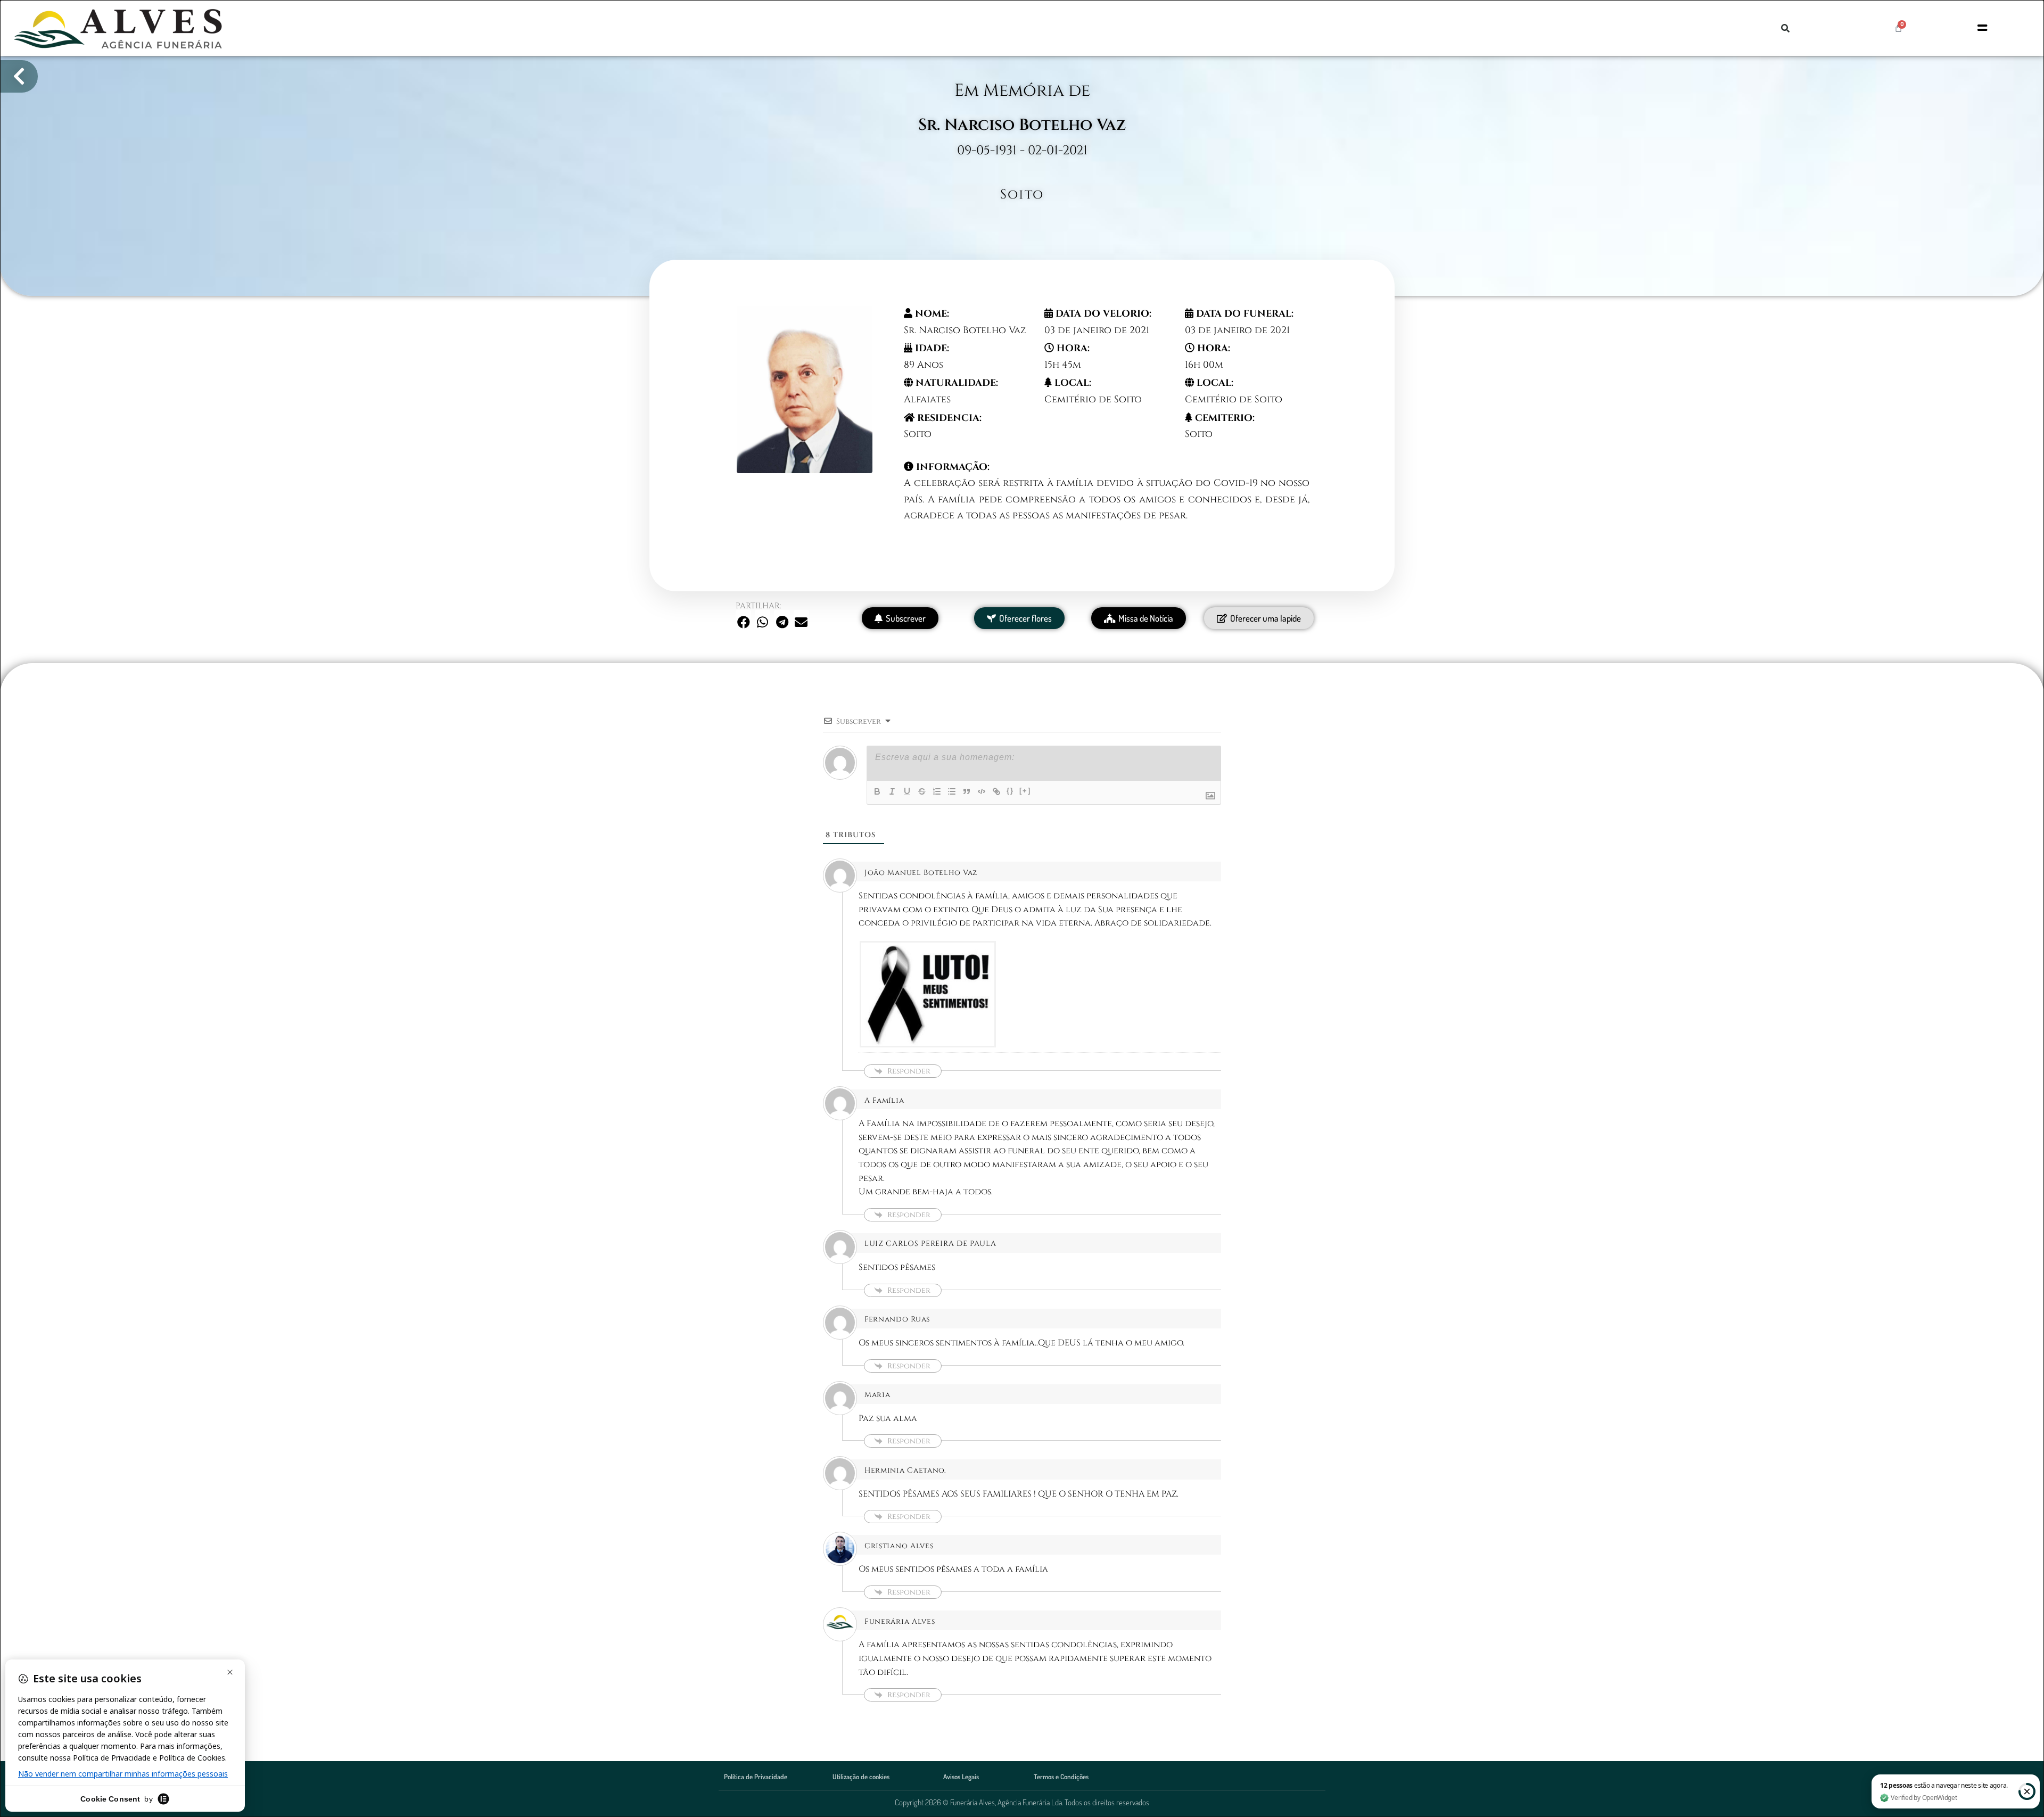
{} (1010, 791)
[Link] (996, 791)
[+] (1025, 791)
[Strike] (922, 791)
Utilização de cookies (861, 1777)
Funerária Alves (900, 1621)
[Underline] (907, 791)
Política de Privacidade (756, 1777)
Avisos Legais (961, 1777)
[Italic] (892, 791)
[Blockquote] (967, 791)
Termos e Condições (1061, 1777)
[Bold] (877, 791)
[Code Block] (982, 791)
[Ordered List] (937, 791)
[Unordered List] (952, 791)
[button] (1785, 28)
